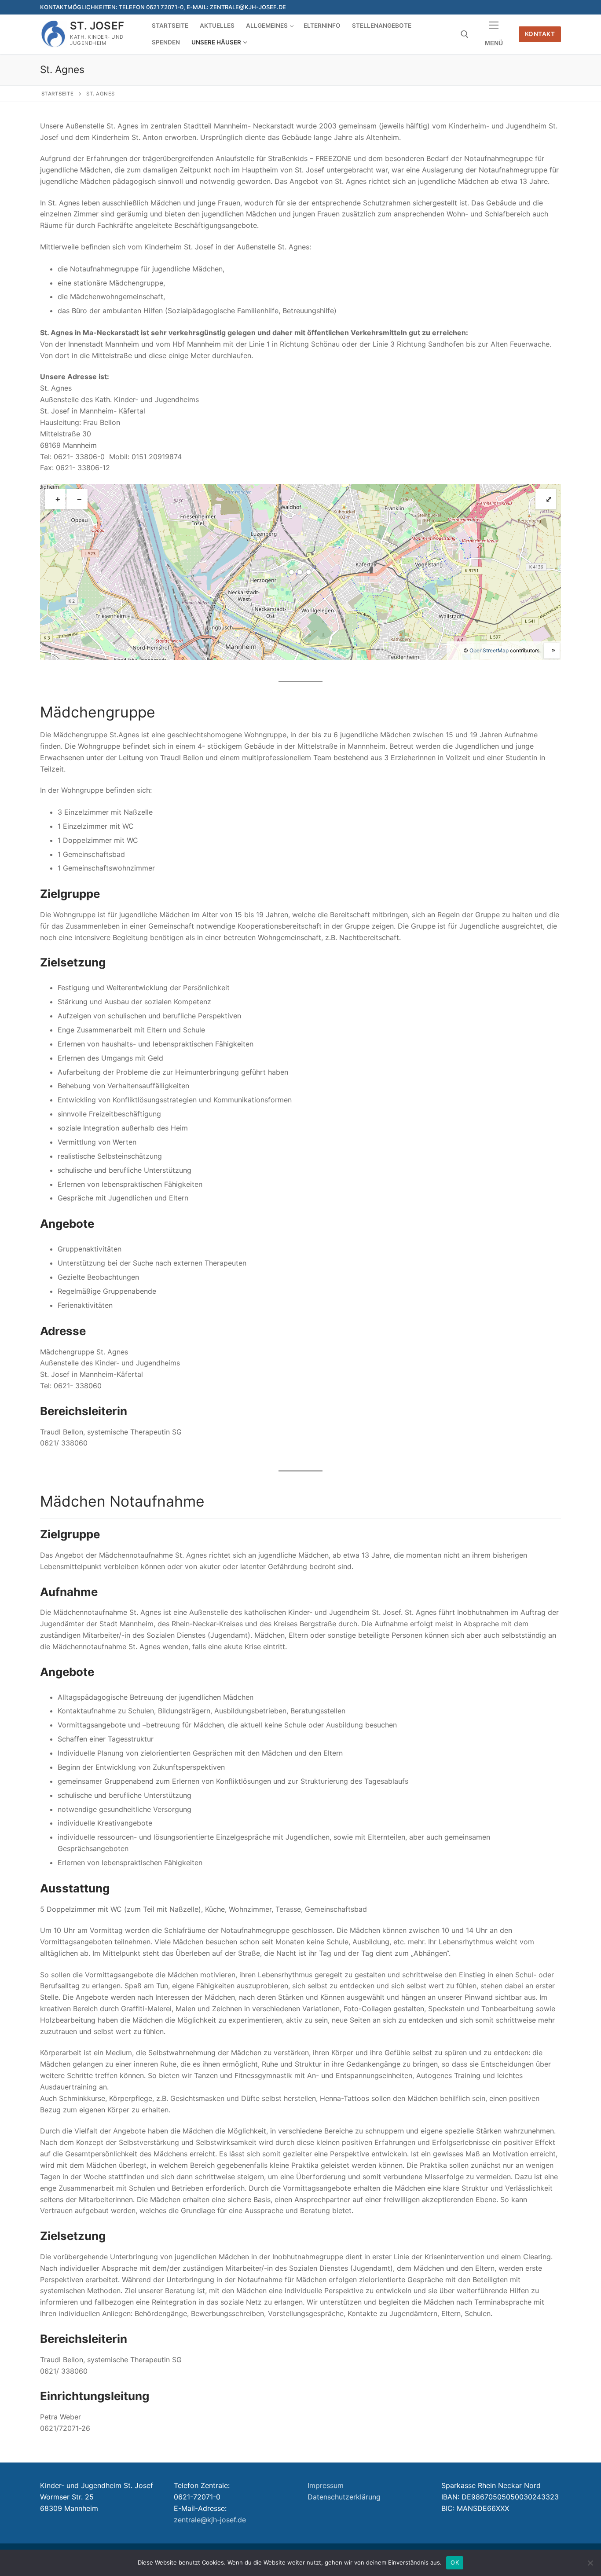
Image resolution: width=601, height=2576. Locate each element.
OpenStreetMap (489, 650)
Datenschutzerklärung (344, 2497)
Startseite (58, 94)
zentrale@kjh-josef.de (210, 2520)
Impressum (326, 2485)
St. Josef (97, 26)
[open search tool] (465, 34)
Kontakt (540, 34)
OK (455, 2562)
